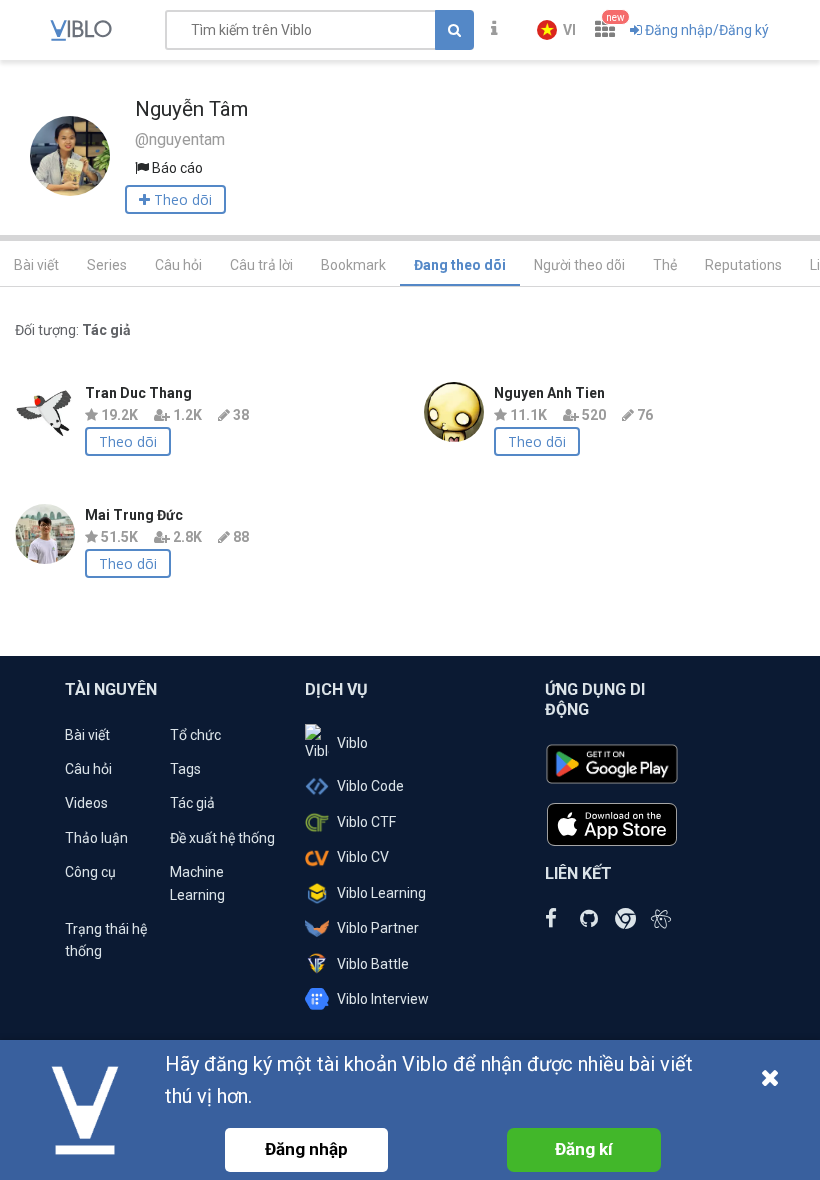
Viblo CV (363, 857)
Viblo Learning (381, 893)
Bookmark (353, 265)
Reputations (743, 265)
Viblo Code (370, 786)
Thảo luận (96, 838)
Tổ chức (195, 735)
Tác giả (192, 803)
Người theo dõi (579, 265)
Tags (185, 769)
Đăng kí (584, 1149)
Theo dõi (128, 441)
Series (107, 265)
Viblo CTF (366, 822)
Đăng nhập (306, 1149)
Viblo (352, 743)
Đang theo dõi (460, 265)
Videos (86, 803)
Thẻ (665, 265)
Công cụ (90, 872)
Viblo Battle (373, 964)
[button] (556, 30)
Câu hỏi (178, 265)
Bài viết (36, 265)
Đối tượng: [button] (73, 330)
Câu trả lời (261, 265)
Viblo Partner (378, 928)
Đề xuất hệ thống (222, 838)
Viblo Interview (383, 999)
